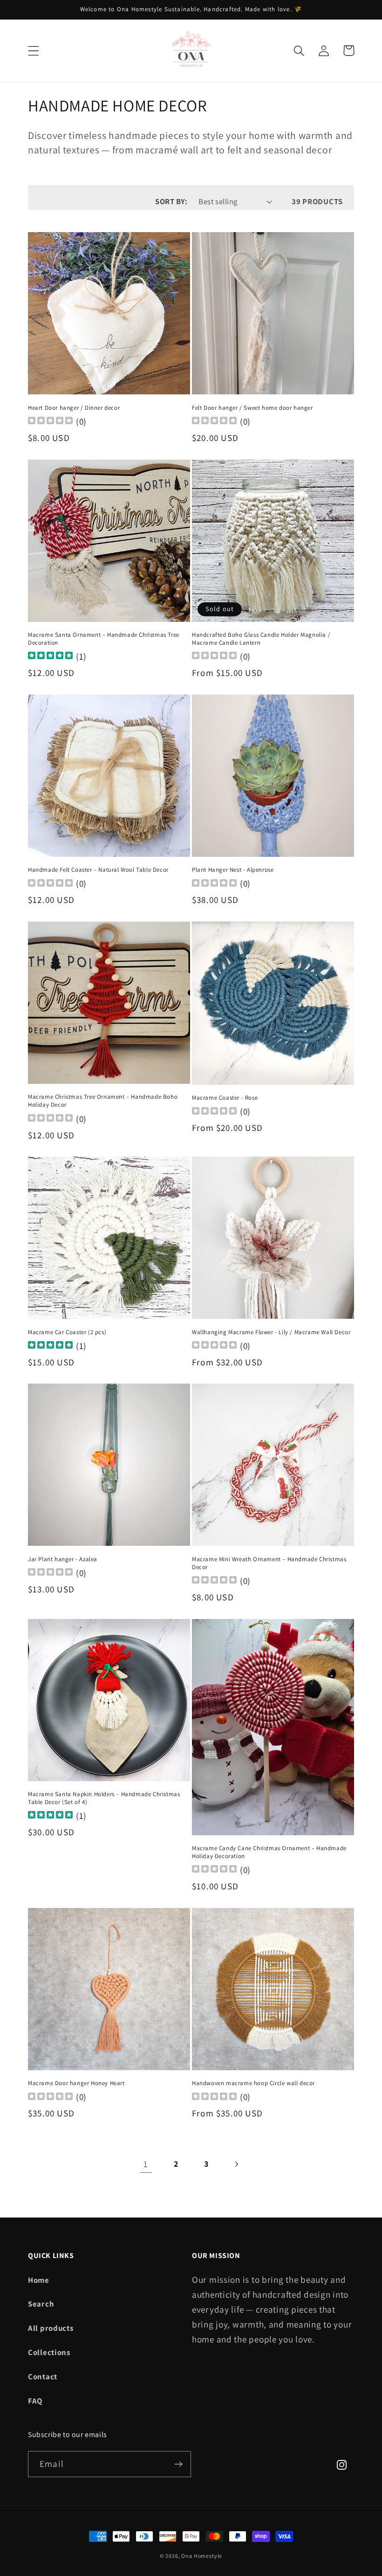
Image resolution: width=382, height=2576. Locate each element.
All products (51, 2328)
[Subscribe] (178, 2464)
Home (39, 2280)
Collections (49, 2352)
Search (41, 2304)
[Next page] (236, 2164)
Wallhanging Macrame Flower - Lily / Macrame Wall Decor (271, 1332)
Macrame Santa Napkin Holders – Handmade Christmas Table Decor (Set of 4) (104, 1798)
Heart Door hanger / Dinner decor (74, 408)
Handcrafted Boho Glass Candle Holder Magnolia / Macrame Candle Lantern (261, 639)
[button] (34, 51)
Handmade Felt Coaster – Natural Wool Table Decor (98, 870)
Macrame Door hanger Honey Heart (76, 2083)
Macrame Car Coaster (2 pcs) (67, 1332)
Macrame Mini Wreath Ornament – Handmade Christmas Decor (269, 1563)
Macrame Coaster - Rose (225, 1098)
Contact (43, 2376)
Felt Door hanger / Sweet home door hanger (252, 408)
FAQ (35, 2401)
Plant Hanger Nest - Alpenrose (233, 870)
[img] (50, 657)
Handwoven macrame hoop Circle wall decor (253, 2083)
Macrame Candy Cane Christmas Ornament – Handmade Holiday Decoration (269, 1852)
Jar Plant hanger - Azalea (63, 1559)
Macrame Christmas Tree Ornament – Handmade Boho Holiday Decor (103, 1101)
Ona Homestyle (202, 2556)
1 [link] (146, 2164)
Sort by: (171, 201)
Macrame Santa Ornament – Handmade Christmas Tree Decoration (104, 639)
